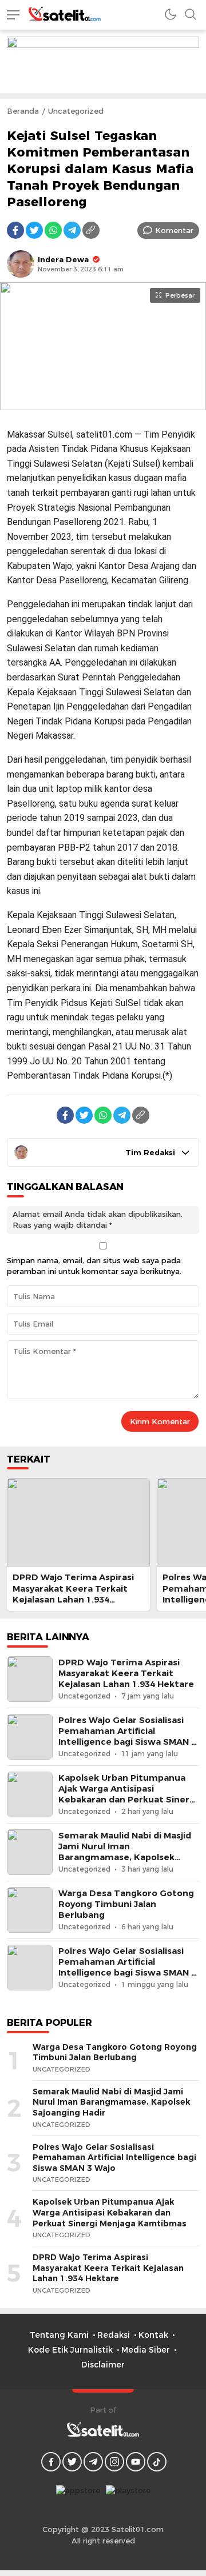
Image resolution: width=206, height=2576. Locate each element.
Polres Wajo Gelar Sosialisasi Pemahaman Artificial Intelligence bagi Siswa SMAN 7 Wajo (127, 1968)
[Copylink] (91, 230)
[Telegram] (72, 230)
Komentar (174, 230)
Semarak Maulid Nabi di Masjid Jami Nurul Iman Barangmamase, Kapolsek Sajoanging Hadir (125, 1852)
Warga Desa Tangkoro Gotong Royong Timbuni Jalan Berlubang (126, 1904)
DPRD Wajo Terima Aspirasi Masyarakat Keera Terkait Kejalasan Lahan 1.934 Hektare (73, 1594)
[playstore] (128, 2494)
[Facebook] (15, 230)
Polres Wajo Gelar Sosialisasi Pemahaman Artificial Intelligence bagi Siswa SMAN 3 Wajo (127, 1737)
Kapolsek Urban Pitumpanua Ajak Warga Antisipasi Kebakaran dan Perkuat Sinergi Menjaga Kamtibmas (128, 1794)
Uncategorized (76, 111)
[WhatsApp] (53, 230)
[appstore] (78, 2494)
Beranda (23, 111)
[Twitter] (34, 230)
